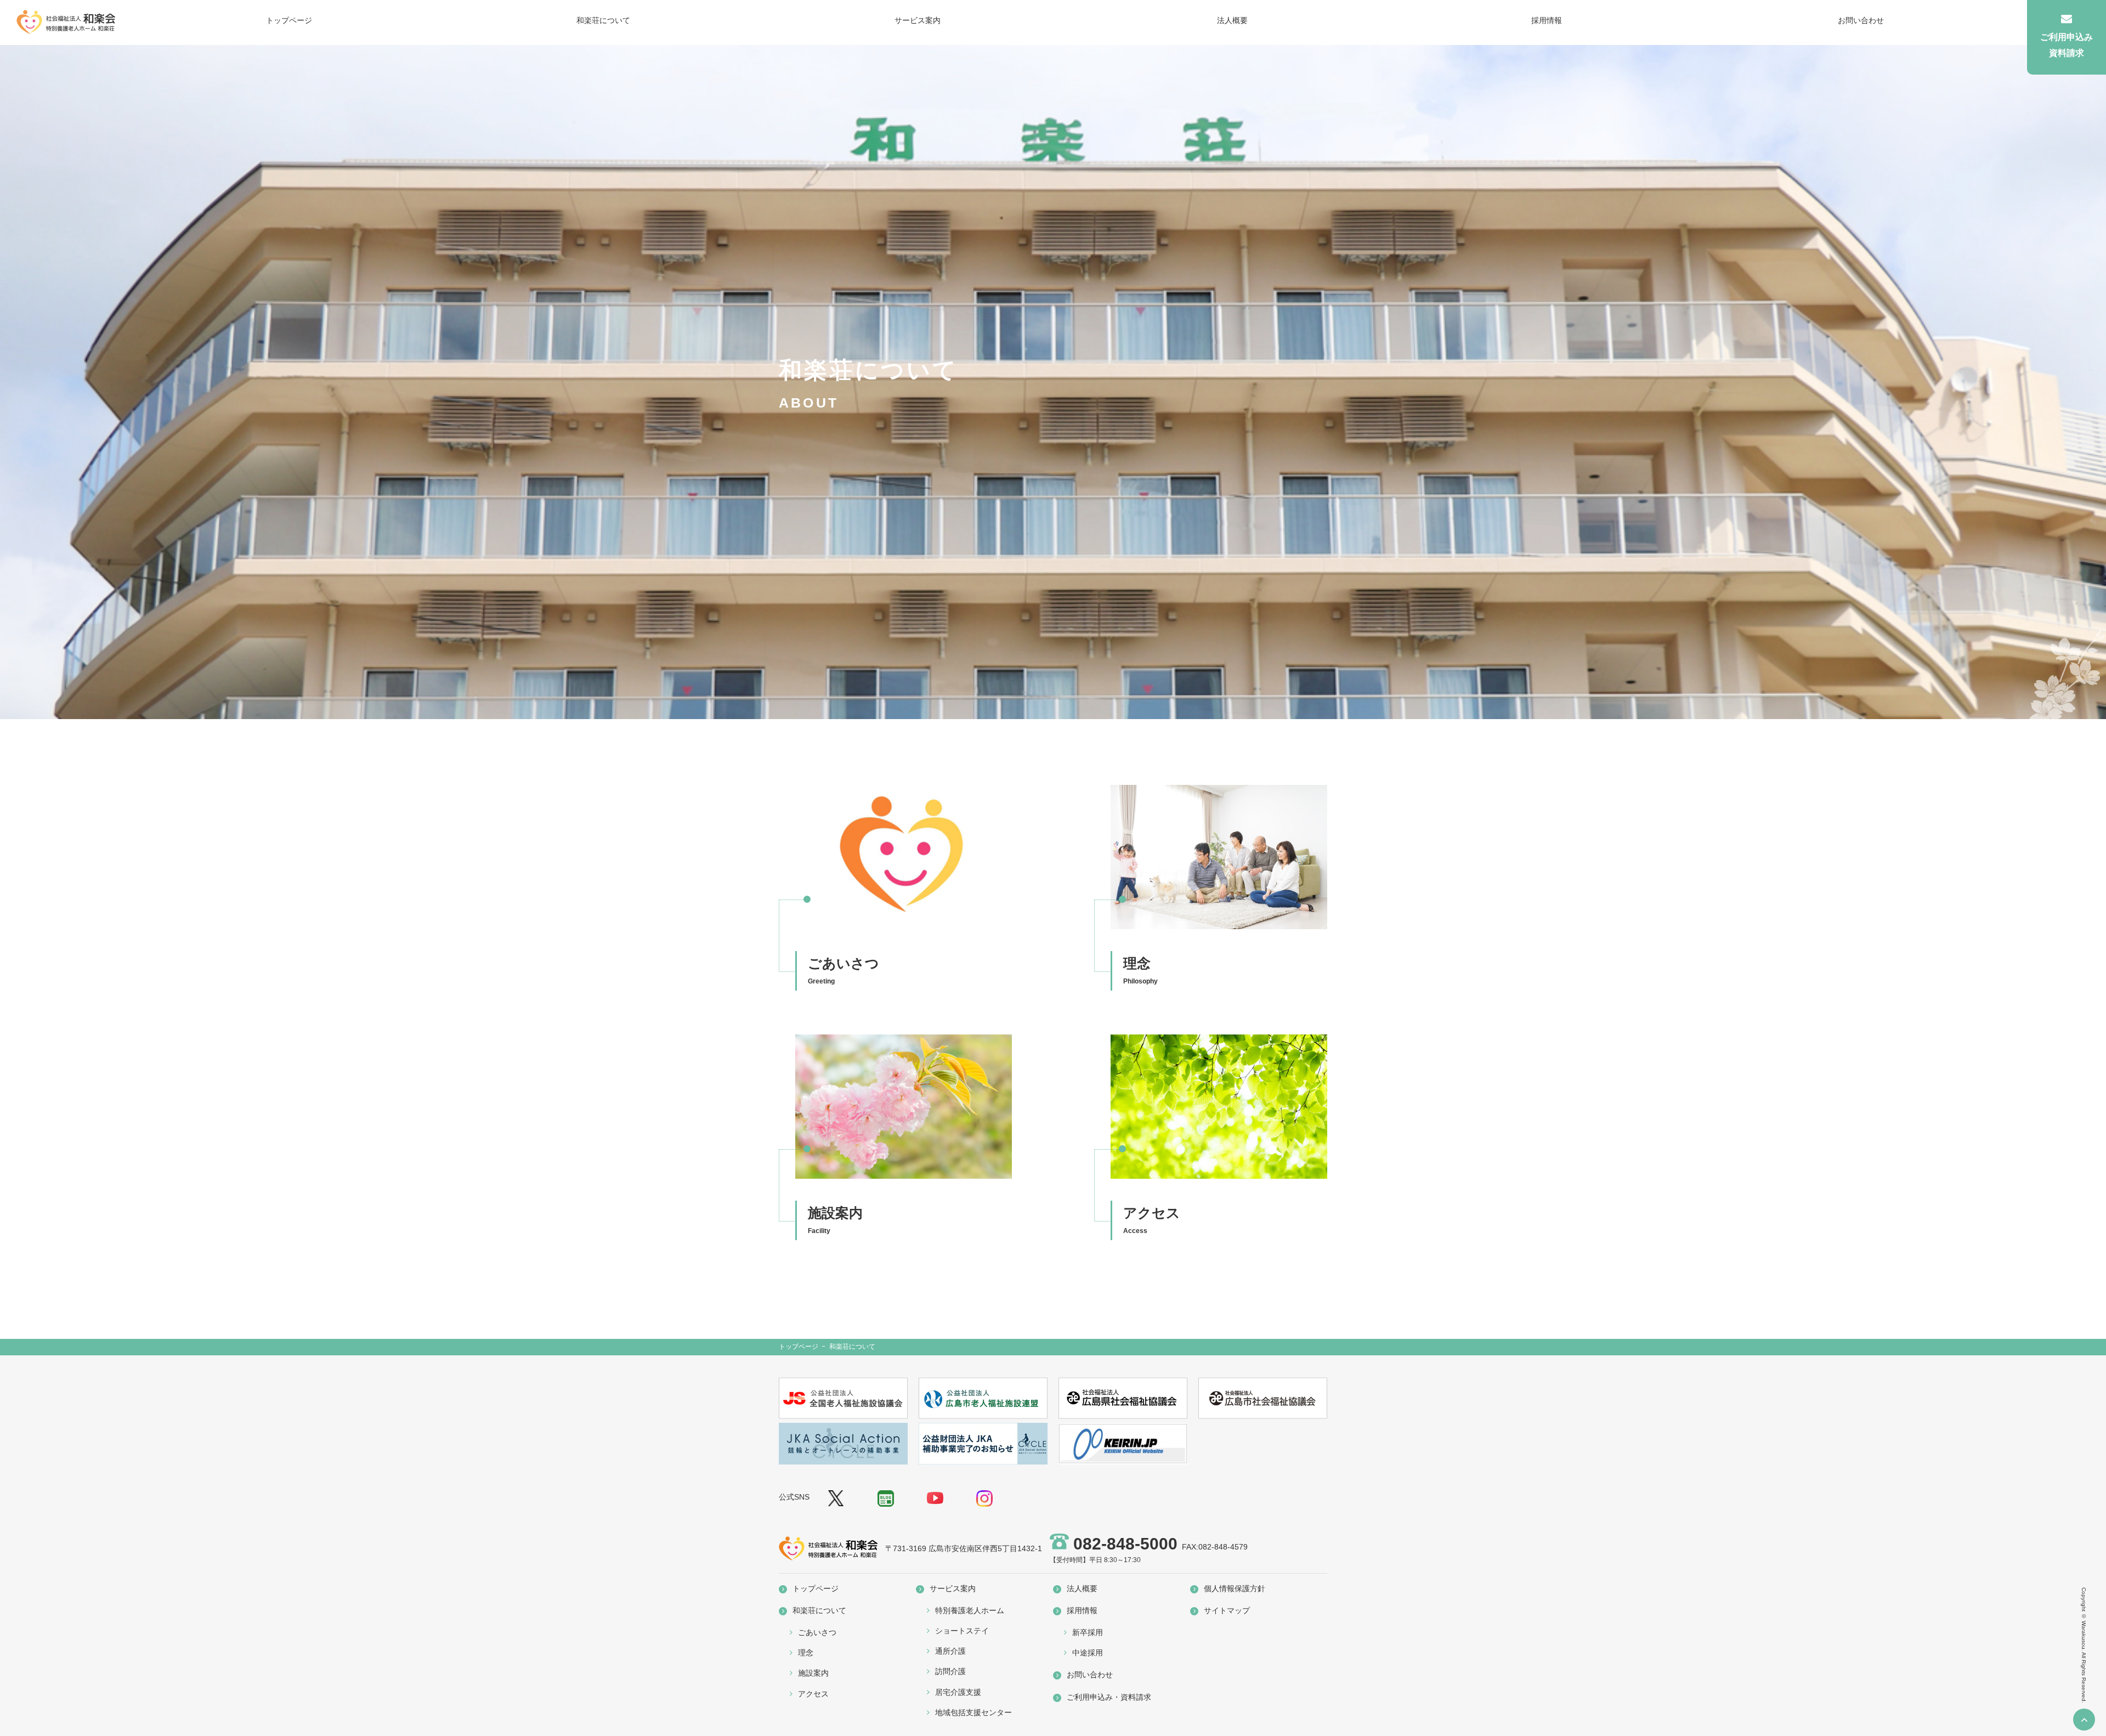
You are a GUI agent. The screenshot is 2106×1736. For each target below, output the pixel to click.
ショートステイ (962, 1631)
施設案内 (813, 1673)
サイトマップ (1227, 1610)
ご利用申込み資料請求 (2067, 45)
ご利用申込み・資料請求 (1109, 1697)
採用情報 (1547, 20)
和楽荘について (603, 20)
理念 (806, 1653)
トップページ (289, 20)
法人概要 (1232, 20)
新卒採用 (1088, 1632)
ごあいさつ (817, 1632)
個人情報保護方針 (1235, 1588)
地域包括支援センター (973, 1712)
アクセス (813, 1694)
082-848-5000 (1125, 1544)
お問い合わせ (1861, 20)
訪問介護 (950, 1671)
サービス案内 (918, 20)
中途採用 (1088, 1653)
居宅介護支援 (958, 1692)
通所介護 (950, 1651)
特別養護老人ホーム (970, 1610)
